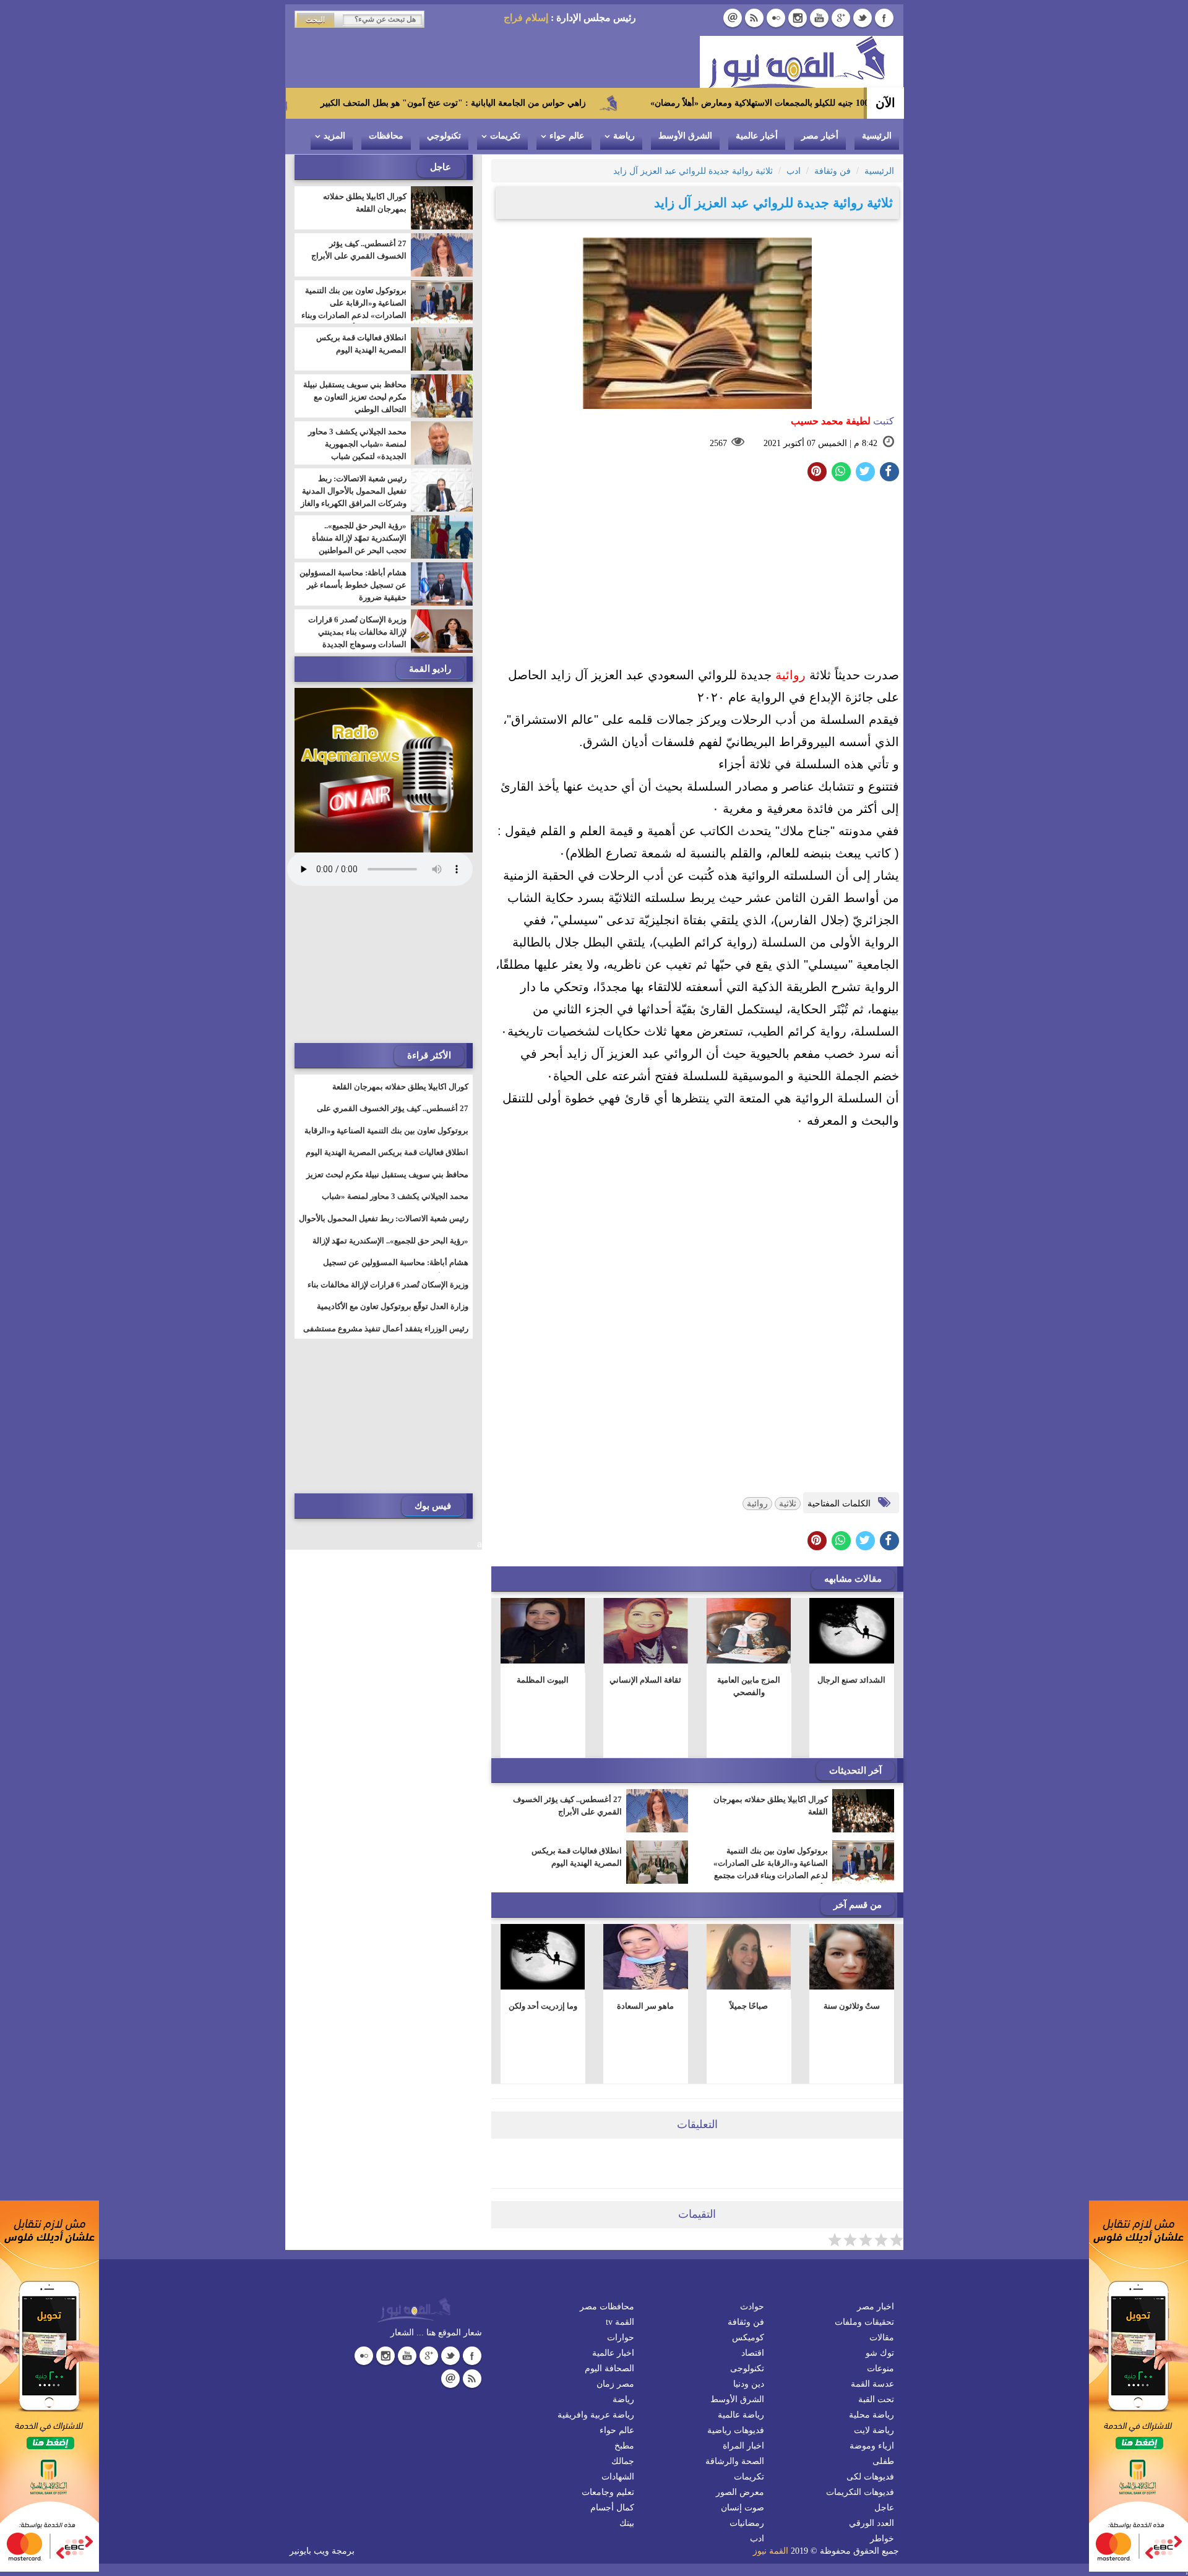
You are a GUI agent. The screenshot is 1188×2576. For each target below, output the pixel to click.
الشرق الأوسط (685, 136)
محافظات (386, 136)
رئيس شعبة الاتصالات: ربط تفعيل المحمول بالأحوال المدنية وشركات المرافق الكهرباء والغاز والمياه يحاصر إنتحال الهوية (354, 497)
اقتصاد (753, 2353)
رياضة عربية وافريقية (596, 2415)
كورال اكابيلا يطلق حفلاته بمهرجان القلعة (771, 1805)
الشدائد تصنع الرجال (851, 1680)
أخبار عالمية (757, 136)
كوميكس (748, 2338)
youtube (819, 18)
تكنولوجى (747, 2368)
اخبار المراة (743, 2446)
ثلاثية (788, 1504)
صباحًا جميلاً (749, 2006)
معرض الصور (740, 2492)
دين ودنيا (749, 2384)
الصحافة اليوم (609, 2368)
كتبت (842, 421)
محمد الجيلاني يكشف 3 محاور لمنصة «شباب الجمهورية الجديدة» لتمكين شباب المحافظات (357, 450)
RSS (754, 18)
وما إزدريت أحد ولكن (542, 2006)
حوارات (621, 2338)
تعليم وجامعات (608, 2492)
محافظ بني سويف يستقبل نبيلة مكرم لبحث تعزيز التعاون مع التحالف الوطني (355, 397)
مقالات (882, 2338)
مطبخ (624, 2446)
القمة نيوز (771, 2551)
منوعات (880, 2368)
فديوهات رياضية (736, 2430)
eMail (733, 18)
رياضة (624, 136)
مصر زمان (615, 2384)
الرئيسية (877, 136)
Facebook (884, 18)
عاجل (884, 2508)
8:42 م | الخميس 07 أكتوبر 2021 (820, 443)
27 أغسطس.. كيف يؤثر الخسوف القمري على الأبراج (567, 1805)
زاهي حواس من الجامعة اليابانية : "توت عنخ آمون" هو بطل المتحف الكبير (558, 103)
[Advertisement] (697, 577)
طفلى (883, 2461)
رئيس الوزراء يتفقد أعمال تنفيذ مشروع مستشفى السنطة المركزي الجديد (386, 1336)
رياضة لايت (874, 2430)
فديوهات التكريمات (860, 2492)
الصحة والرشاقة (735, 2461)
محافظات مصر (607, 2307)
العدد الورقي (872, 2523)
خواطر (882, 2539)
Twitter (863, 18)
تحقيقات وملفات (864, 2322)
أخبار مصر (820, 136)
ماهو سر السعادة (645, 2006)
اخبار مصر (876, 2307)
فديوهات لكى (870, 2477)
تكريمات (505, 136)
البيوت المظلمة (543, 1680)
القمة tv (620, 2322)
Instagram (798, 18)
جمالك (623, 2461)
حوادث (752, 2307)
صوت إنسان (742, 2508)
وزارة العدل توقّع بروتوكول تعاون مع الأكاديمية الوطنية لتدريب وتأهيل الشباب (393, 1314)
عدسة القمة (872, 2384)
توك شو (880, 2353)
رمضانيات (747, 2523)
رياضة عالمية (741, 2415)
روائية (790, 675)
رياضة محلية (872, 2415)
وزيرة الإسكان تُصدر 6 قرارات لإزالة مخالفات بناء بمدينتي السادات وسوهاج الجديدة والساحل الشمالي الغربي (357, 638)
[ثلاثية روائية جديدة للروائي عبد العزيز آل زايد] (841, 472)
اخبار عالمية (613, 2353)
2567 (718, 443)
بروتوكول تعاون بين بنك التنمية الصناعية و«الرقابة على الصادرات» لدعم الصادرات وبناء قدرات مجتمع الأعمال (771, 1869)
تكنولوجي (444, 136)
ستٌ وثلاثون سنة (852, 2006)
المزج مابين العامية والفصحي (749, 1686)
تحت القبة (876, 2399)
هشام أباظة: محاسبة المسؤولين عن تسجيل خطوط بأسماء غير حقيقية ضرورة (353, 585)
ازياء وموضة (872, 2446)
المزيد (334, 136)
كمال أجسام (612, 2508)
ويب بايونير (309, 2551)
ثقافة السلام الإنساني (645, 1680)
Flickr (776, 18)
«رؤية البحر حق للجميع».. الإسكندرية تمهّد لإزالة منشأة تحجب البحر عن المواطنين (359, 538)
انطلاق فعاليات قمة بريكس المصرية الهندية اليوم (577, 1857)
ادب (757, 2539)
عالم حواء (567, 136)
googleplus (841, 18)
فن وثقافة (746, 2322)
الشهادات (618, 2477)
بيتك (627, 2523)
